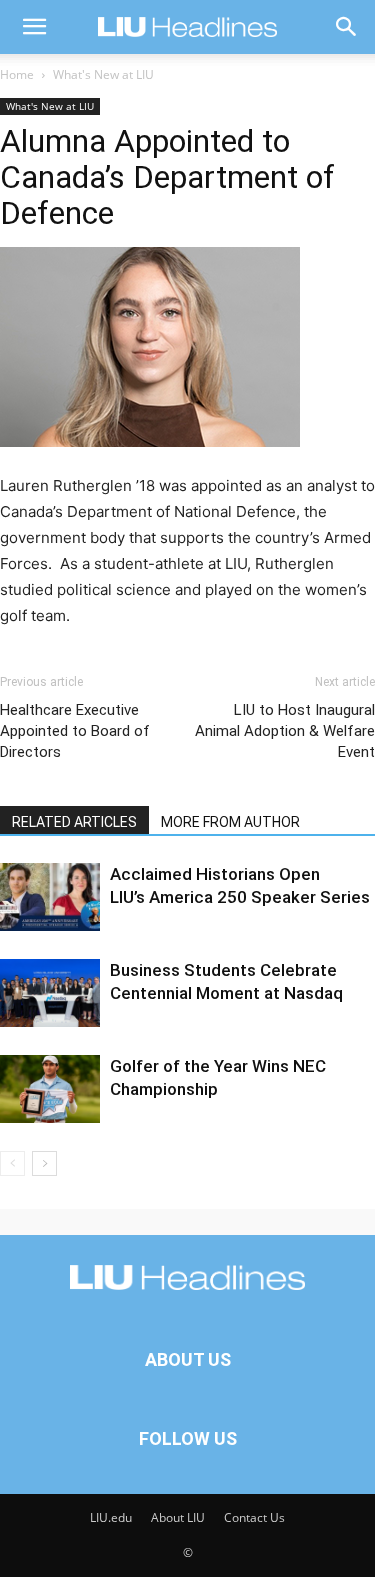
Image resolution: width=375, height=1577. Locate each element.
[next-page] (44, 1163)
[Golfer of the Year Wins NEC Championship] (50, 1089)
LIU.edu (111, 1517)
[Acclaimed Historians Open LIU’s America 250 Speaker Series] (50, 897)
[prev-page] (12, 1163)
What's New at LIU (103, 74)
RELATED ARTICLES (74, 822)
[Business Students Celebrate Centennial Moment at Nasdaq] (50, 993)
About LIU (178, 1517)
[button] (34, 27)
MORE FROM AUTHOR (230, 822)
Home (17, 74)
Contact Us (254, 1517)
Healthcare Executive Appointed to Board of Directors (75, 731)
